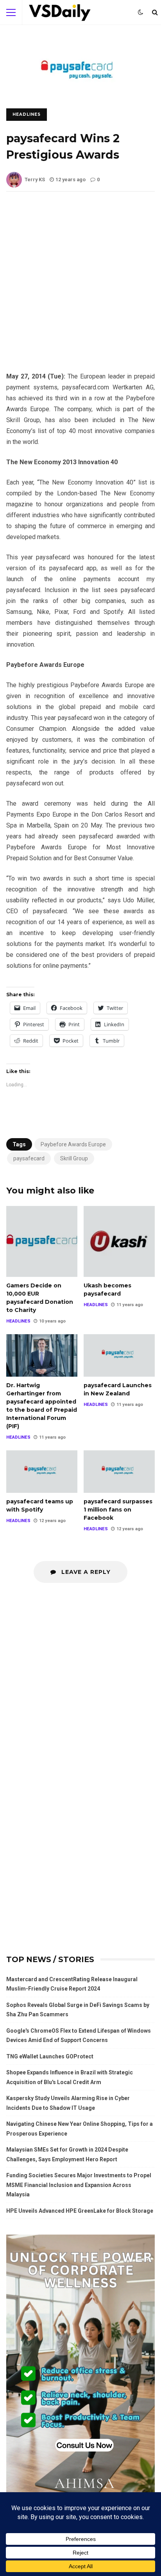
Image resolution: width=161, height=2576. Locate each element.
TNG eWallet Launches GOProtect (50, 2056)
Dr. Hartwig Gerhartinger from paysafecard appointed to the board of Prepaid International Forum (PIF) (42, 1355)
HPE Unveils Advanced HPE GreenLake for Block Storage (80, 2211)
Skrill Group (74, 1158)
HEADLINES (27, 114)
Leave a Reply (85, 1572)
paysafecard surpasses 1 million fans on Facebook (119, 1471)
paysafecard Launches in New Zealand (119, 1355)
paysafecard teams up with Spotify (42, 1471)
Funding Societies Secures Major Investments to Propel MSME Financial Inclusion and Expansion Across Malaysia (79, 2185)
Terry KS (35, 179)
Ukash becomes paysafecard (119, 1241)
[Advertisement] (80, 288)
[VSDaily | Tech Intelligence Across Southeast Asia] (60, 14)
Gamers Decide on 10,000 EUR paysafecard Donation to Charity (42, 1241)
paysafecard (29, 1158)
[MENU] (11, 12)
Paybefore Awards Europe (73, 1144)
